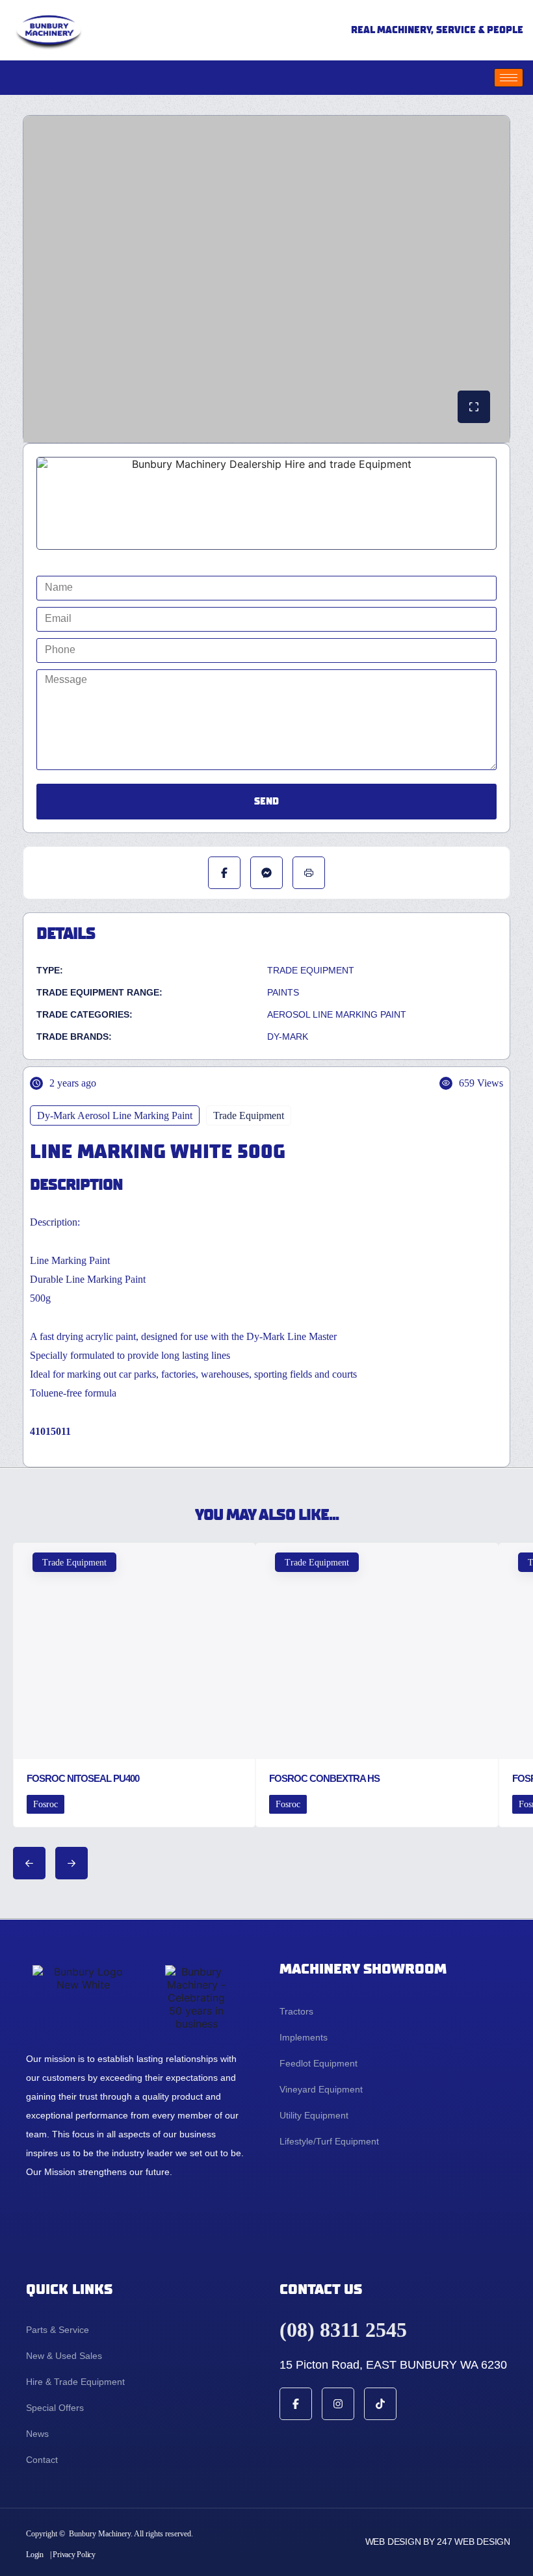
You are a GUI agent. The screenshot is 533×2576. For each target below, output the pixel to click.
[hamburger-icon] (509, 78)
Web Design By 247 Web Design (438, 2542)
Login (35, 2555)
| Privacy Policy (73, 2555)
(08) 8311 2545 (343, 2330)
